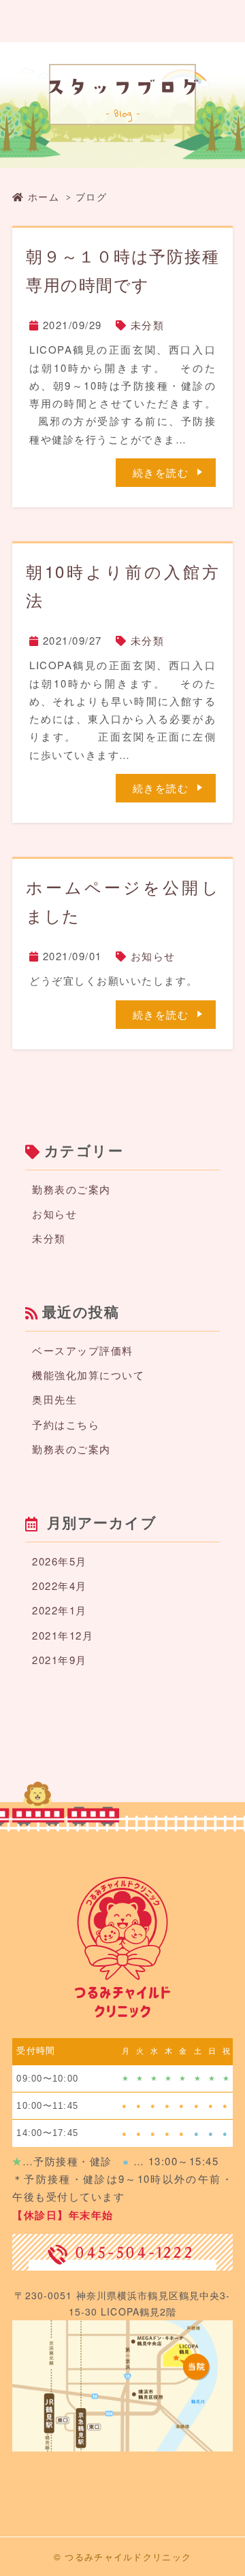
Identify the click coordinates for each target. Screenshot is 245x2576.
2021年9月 (60, 1660)
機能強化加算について (88, 1375)
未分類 (148, 325)
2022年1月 (60, 1610)
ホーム (44, 197)
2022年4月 (60, 1586)
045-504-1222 (134, 2252)
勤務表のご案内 (71, 1189)
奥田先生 (54, 1399)
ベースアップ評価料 (83, 1350)
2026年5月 (60, 1561)
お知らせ (153, 956)
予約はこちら (66, 1424)
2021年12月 (63, 1635)
